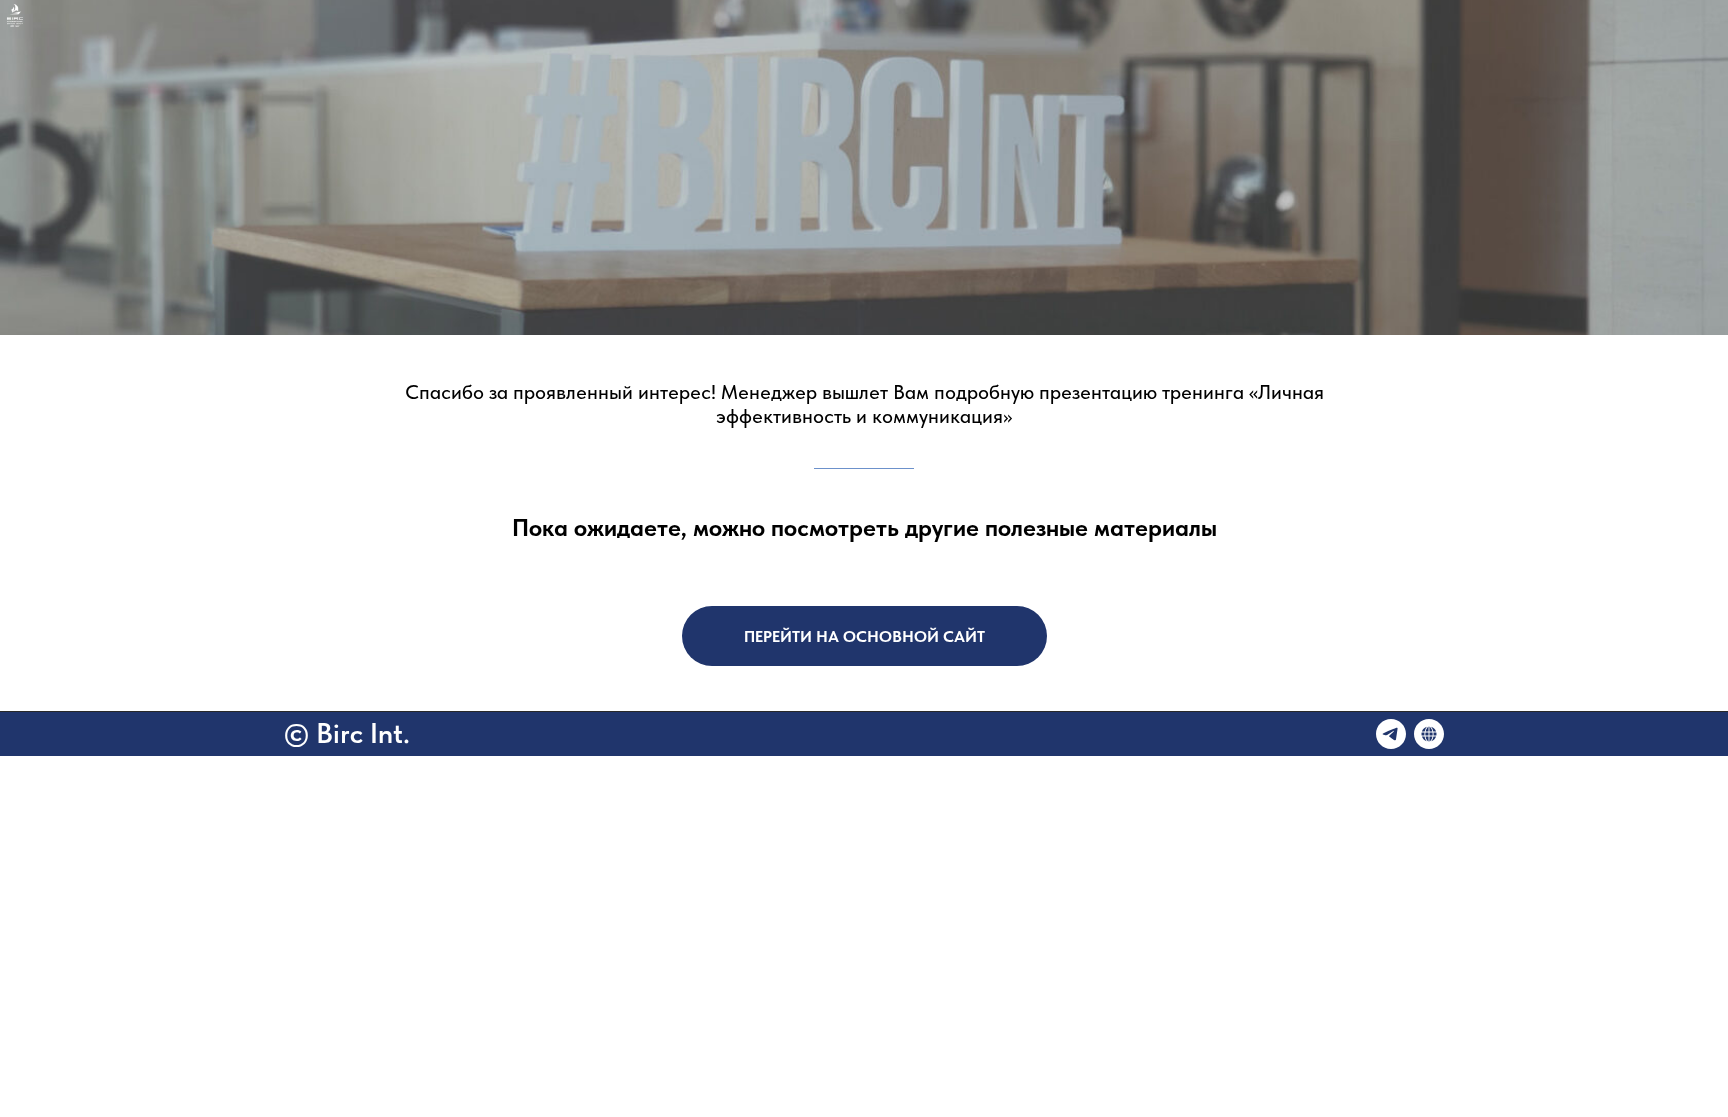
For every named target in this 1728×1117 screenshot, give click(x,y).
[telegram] (1391, 734)
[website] (1429, 734)
